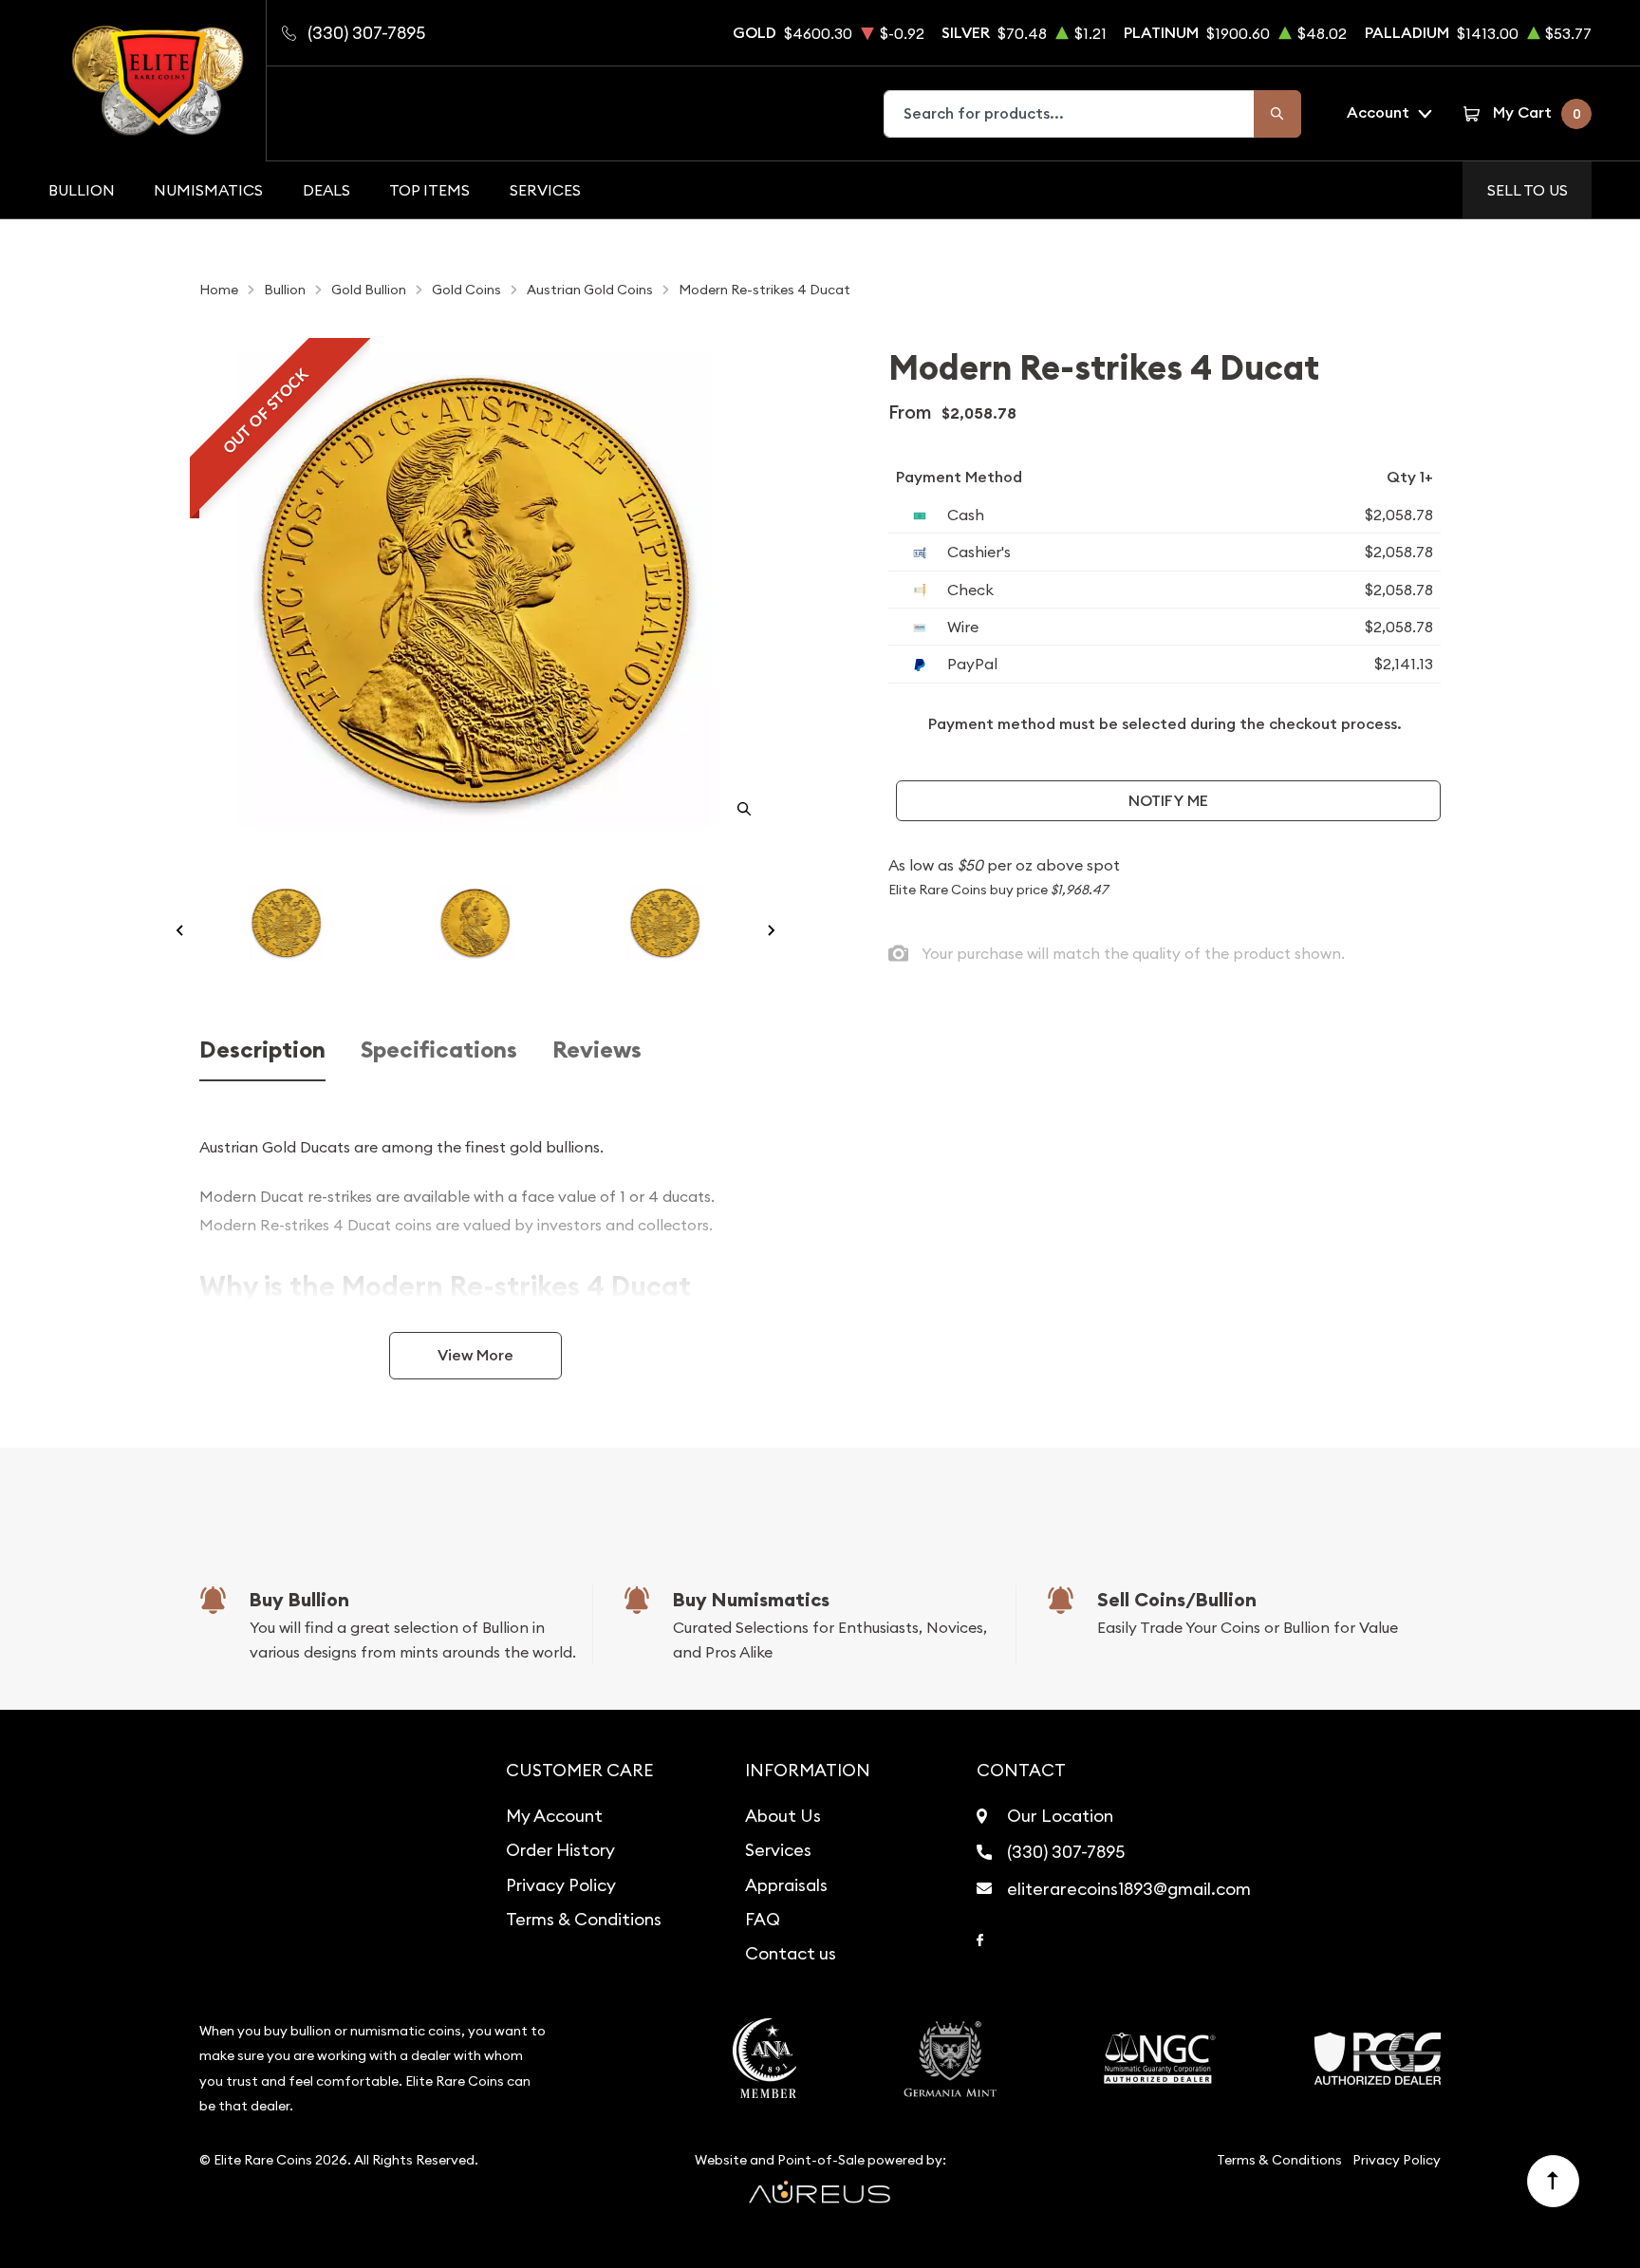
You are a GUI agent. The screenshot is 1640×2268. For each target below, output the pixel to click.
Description (262, 1050)
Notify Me (1168, 801)
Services (545, 190)
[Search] (1277, 114)
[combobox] (1070, 114)
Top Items (429, 190)
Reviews (597, 1050)
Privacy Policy (561, 1885)
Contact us (791, 1953)
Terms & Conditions (584, 1919)
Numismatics (208, 190)
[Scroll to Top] (1554, 2182)
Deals (326, 190)
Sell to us (1528, 190)
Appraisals (786, 1885)
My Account (554, 1816)
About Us (783, 1816)
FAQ (763, 1919)
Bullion (82, 190)
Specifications (439, 1050)
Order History (560, 1850)
